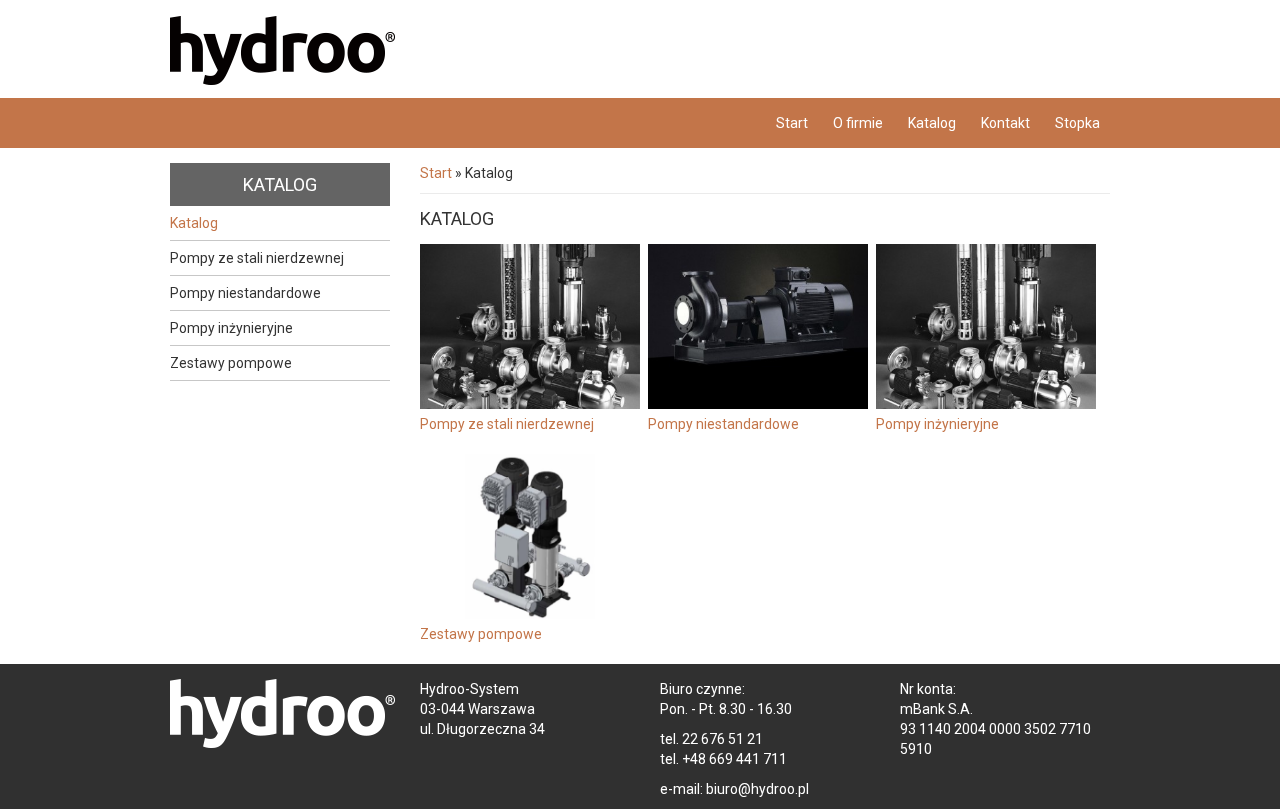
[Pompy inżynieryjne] (986, 326)
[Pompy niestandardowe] (758, 326)
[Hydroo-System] (360, 57)
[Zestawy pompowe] (530, 536)
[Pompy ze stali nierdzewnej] (530, 326)
